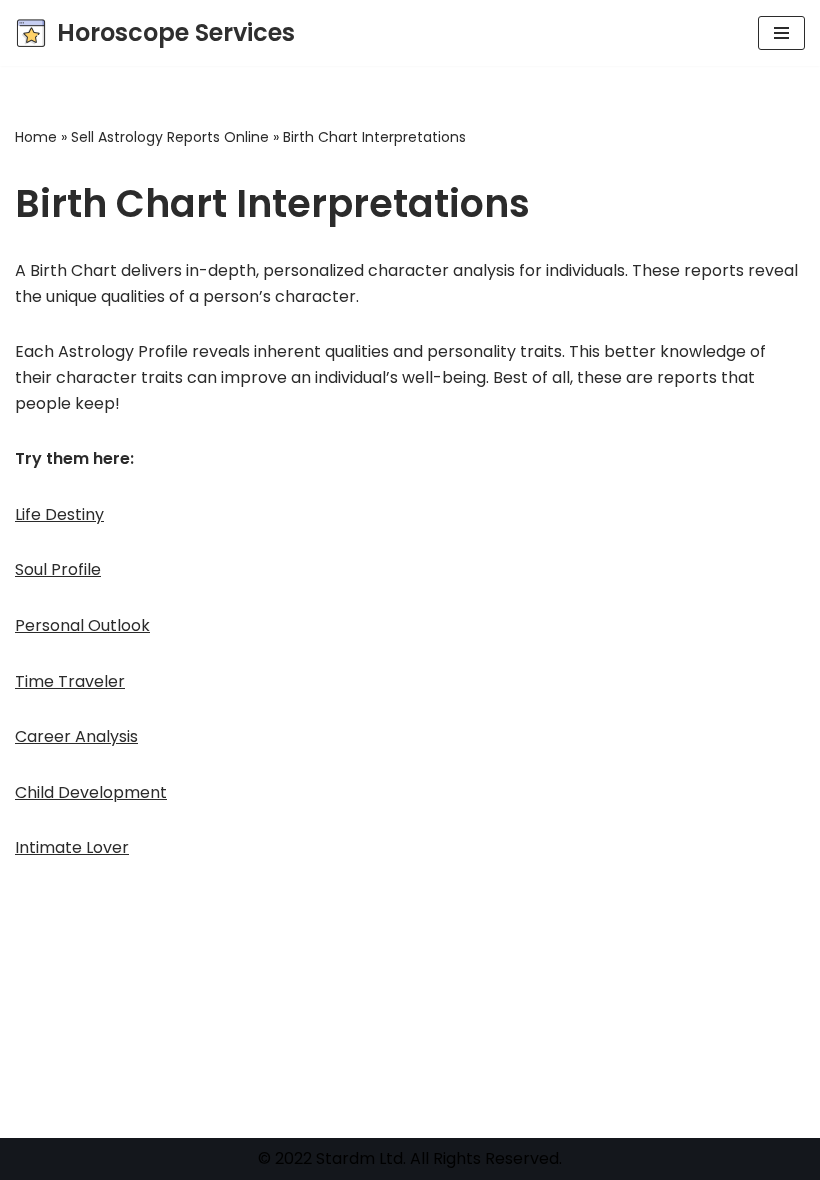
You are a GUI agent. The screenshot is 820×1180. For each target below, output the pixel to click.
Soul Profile (58, 569)
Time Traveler (70, 681)
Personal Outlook (82, 625)
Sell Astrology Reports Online (170, 137)
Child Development (91, 792)
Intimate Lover (72, 847)
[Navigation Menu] (781, 33)
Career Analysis (76, 736)
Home (36, 137)
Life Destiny (59, 514)
